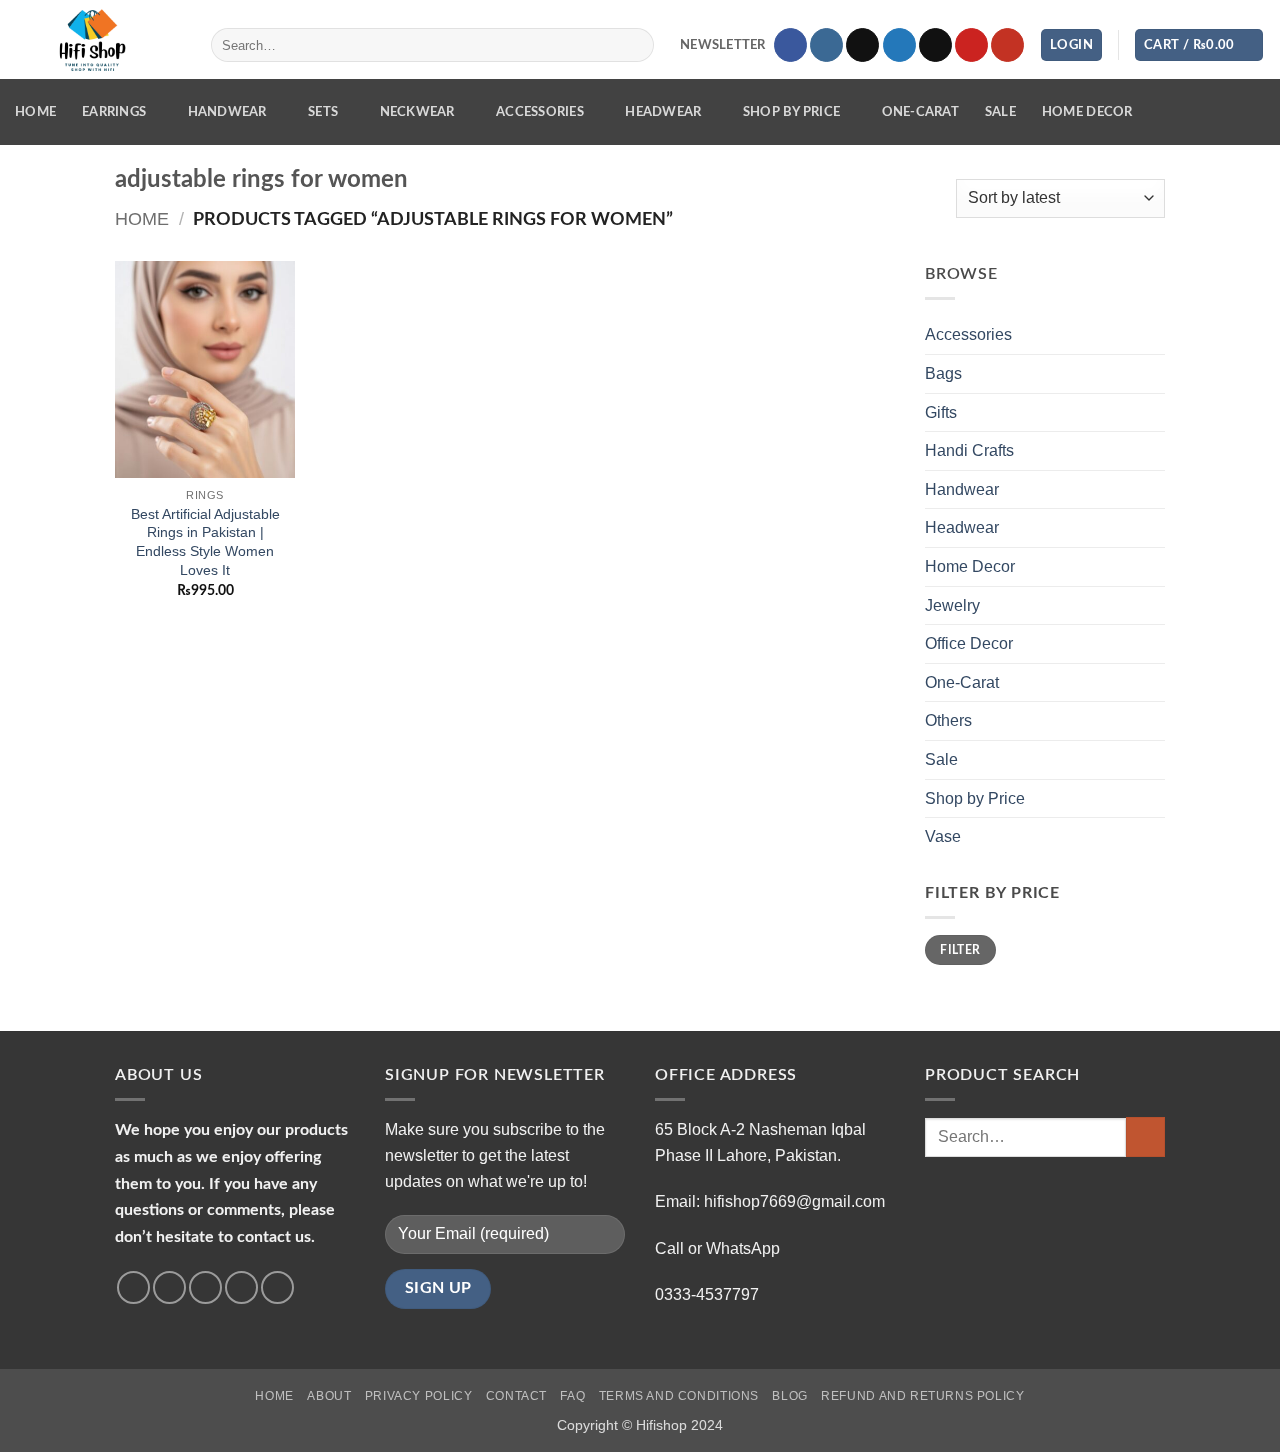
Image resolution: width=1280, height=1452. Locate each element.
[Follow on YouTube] (1007, 45)
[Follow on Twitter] (899, 45)
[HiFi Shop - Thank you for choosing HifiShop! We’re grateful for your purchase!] (98, 40)
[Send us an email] (935, 45)
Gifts (941, 412)
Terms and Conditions (679, 1396)
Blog (789, 1396)
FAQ (572, 1396)
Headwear (663, 112)
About (329, 1396)
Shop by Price (791, 112)
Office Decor (969, 643)
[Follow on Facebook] (790, 45)
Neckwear (417, 112)
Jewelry (952, 605)
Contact (516, 1396)
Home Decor (1087, 112)
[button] (710, 45)
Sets (323, 112)
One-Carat (920, 112)
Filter (960, 950)
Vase (943, 836)
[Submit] (634, 45)
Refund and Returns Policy (922, 1396)
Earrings (114, 112)
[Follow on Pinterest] (971, 45)
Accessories (540, 112)
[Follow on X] (862, 45)
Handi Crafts (969, 450)
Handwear (227, 112)
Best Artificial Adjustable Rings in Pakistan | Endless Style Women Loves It (205, 542)
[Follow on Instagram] (826, 45)
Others (948, 720)
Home (35, 112)
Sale (1000, 112)
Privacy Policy (419, 1396)
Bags (943, 373)
